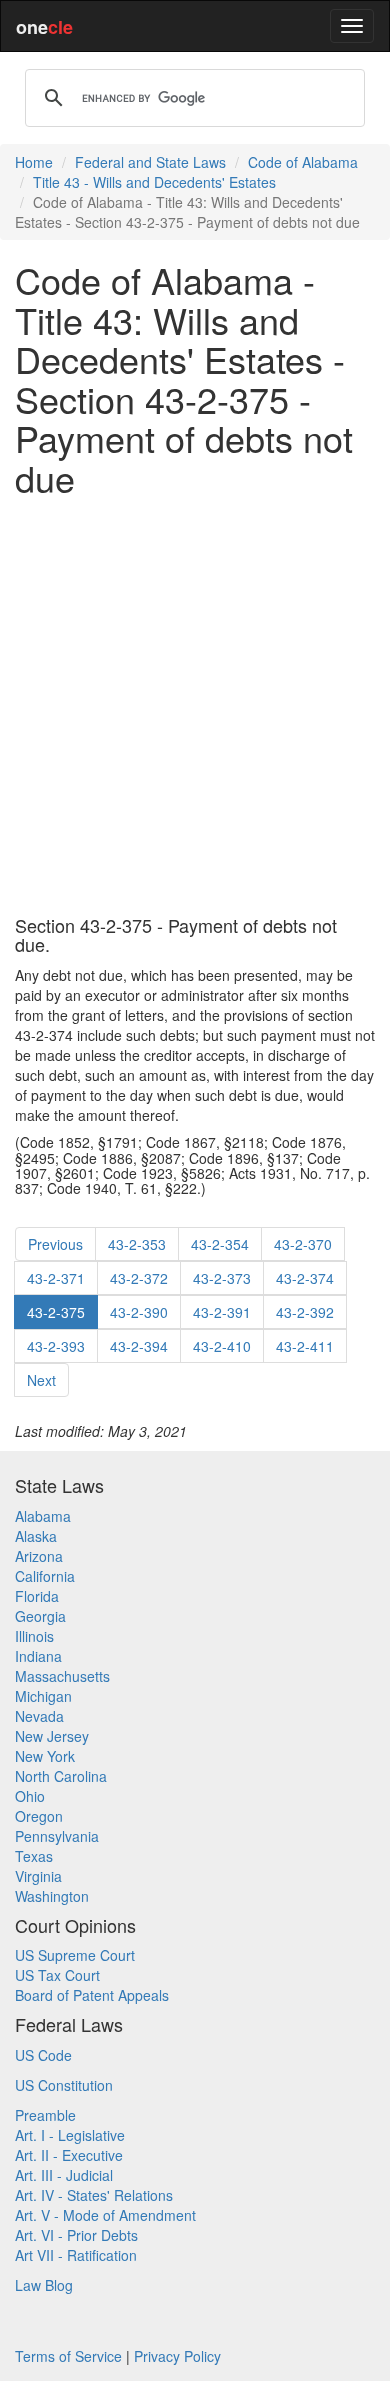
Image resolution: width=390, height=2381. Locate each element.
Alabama (43, 1516)
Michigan (43, 1696)
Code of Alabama (303, 162)
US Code (43, 2055)
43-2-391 (222, 1312)
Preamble (45, 2115)
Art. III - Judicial (64, 2175)
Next (41, 1380)
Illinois (34, 1636)
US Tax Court (57, 1975)
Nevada (39, 1716)
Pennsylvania (57, 1836)
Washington (52, 1896)
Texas (34, 1856)
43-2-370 (303, 1244)
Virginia (38, 1876)
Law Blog (44, 2285)
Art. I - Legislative (70, 2135)
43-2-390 (139, 1312)
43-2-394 (139, 1346)
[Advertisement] (195, 707)
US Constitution (64, 2085)
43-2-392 (305, 1312)
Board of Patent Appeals (92, 1995)
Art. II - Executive (69, 2155)
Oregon (39, 1816)
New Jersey (52, 1736)
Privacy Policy (177, 2356)
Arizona (39, 1556)
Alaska (36, 1536)
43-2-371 (56, 1278)
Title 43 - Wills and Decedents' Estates (154, 182)
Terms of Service (68, 2356)
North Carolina (61, 1776)
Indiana (38, 1656)
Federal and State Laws (150, 162)
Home (34, 162)
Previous (55, 1244)
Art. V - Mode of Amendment (105, 2215)
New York (45, 1756)
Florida (37, 1596)
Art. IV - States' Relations (94, 2195)
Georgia (40, 1616)
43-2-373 (222, 1278)
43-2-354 (220, 1244)
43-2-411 (305, 1346)
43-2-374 (305, 1278)
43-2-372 (139, 1278)
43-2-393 (56, 1346)
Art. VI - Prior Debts (76, 2235)
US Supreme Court (75, 1955)
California (45, 1576)
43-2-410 (222, 1346)
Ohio (30, 1796)
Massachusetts (62, 1676)
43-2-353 (137, 1244)
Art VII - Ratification (76, 2255)
